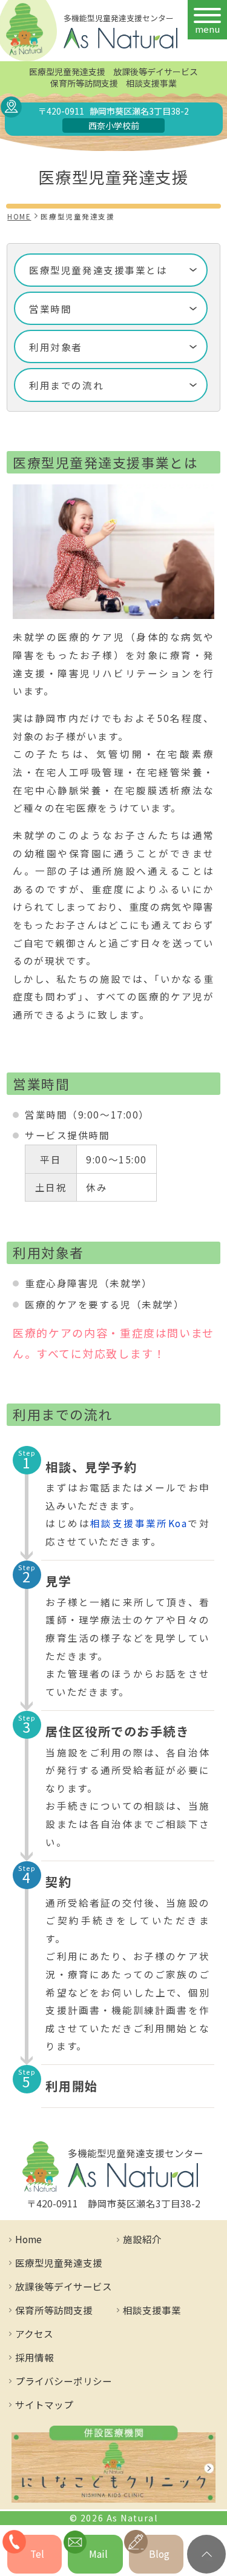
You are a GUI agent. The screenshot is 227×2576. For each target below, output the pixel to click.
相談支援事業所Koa (139, 1523)
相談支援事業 (152, 2310)
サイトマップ (44, 2404)
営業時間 (50, 309)
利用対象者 (56, 347)
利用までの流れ (66, 385)
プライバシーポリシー (64, 2381)
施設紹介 (142, 2239)
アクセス (34, 2333)
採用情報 (35, 2357)
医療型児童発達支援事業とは (98, 270)
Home (28, 2239)
